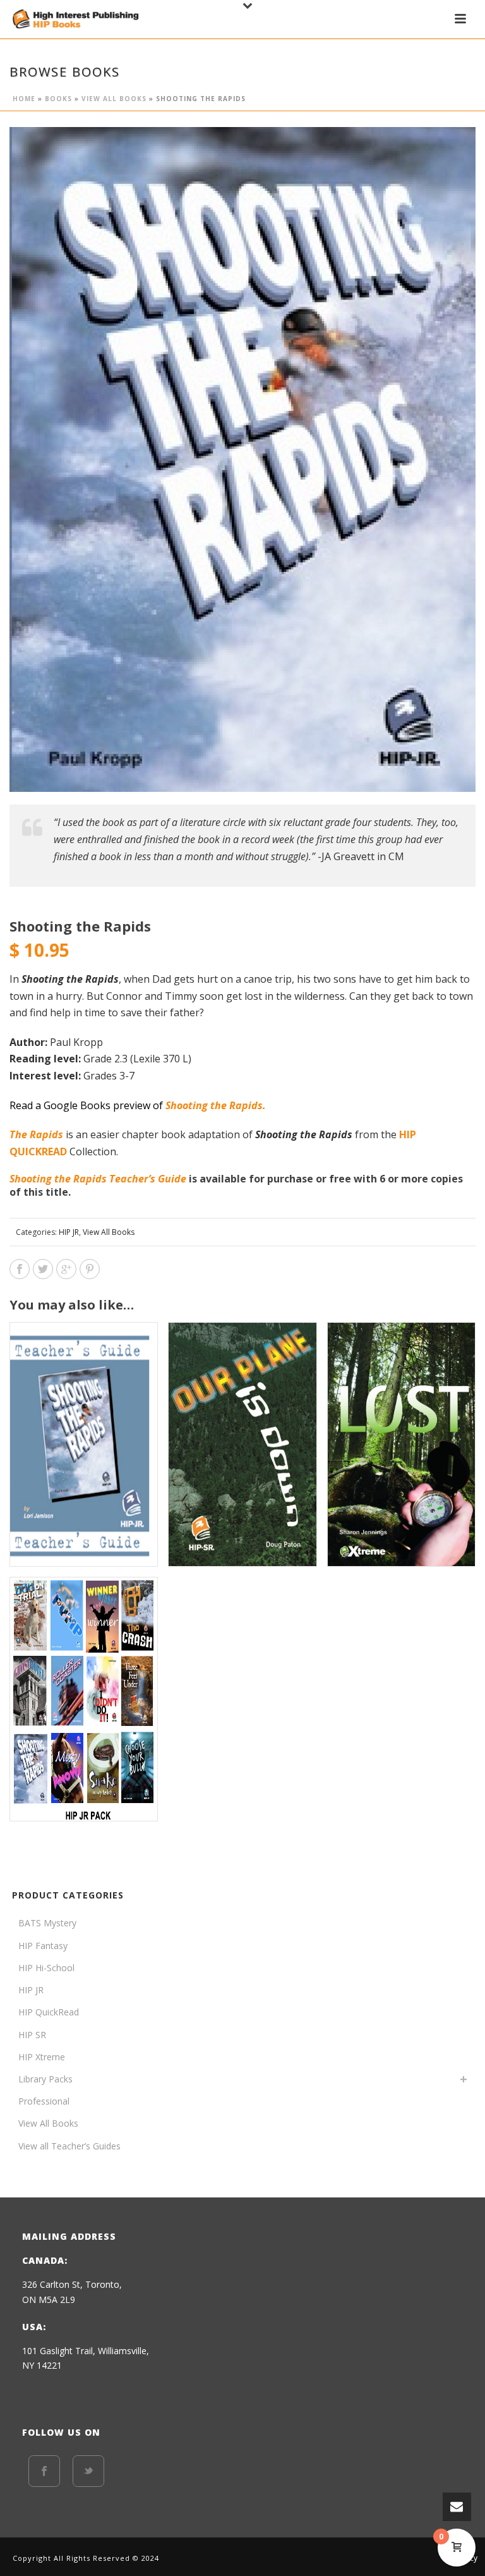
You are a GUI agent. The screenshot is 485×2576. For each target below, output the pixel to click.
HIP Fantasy (43, 1946)
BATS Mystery (47, 1923)
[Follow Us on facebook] (44, 2471)
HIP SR (32, 2035)
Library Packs (45, 2079)
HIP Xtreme (42, 2057)
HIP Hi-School (46, 1968)
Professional (44, 2101)
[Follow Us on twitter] (88, 2471)
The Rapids (38, 1134)
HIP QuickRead (49, 2012)
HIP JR (69, 1232)
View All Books (114, 99)
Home (24, 99)
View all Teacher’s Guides (69, 2146)
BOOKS (58, 99)
